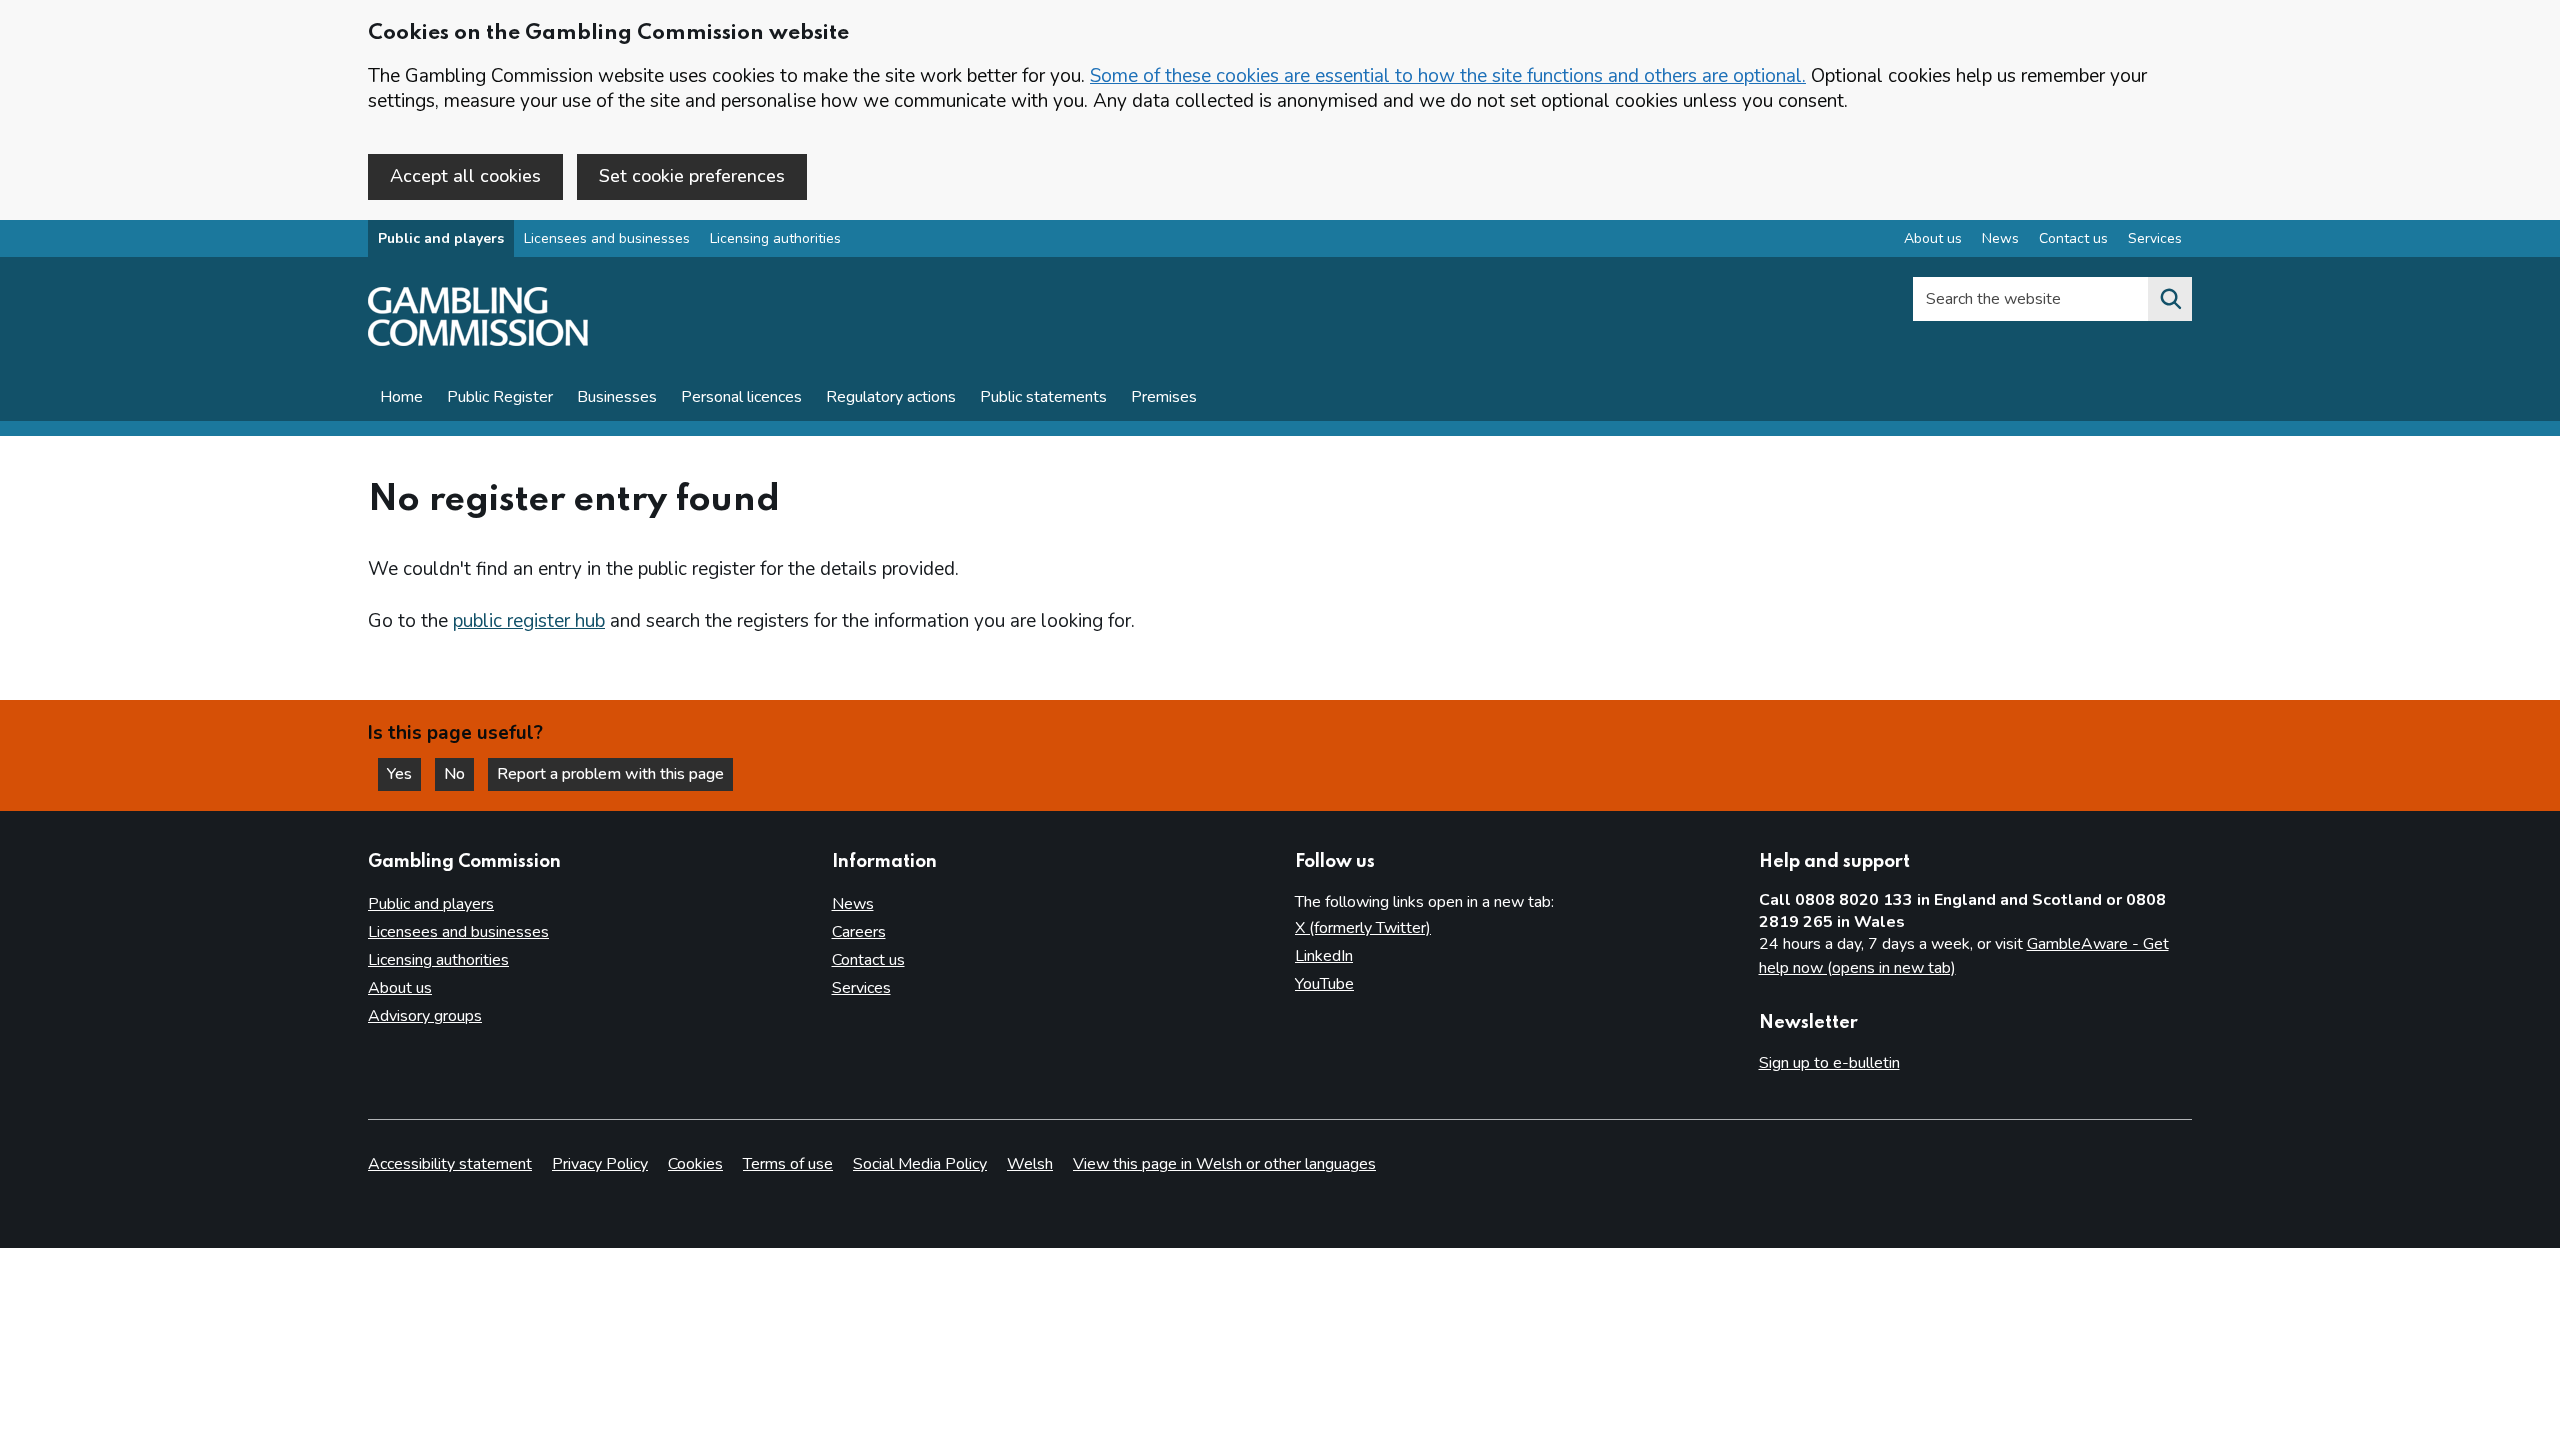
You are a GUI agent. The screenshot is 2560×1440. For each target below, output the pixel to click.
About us (1933, 238)
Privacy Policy (600, 1164)
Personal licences (741, 397)
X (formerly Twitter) (1363, 928)
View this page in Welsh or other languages (1224, 1164)
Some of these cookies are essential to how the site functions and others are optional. (1448, 76)
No (459, 774)
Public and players (441, 238)
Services (2155, 238)
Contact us (2073, 238)
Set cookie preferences (692, 176)
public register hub (529, 621)
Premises (1164, 397)
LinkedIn (1324, 956)
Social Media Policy (920, 1164)
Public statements (1043, 397)
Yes (404, 774)
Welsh (1030, 1164)
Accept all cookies (465, 176)
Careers (859, 932)
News (2000, 238)
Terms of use (788, 1164)
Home (401, 397)
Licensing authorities (775, 238)
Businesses (617, 397)
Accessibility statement (450, 1164)
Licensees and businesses (607, 238)
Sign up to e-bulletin (1829, 1063)
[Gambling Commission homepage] (478, 341)
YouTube (1324, 984)
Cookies (695, 1164)
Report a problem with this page (610, 774)
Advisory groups (425, 1016)
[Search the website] (2170, 299)
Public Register (500, 397)
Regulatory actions (891, 397)
